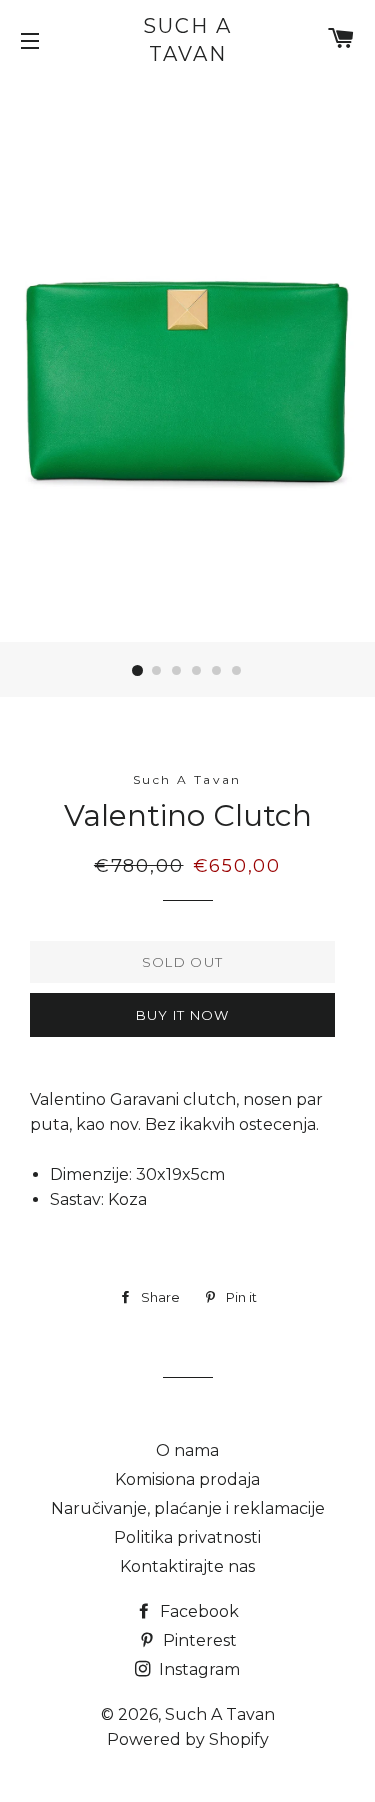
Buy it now (183, 1015)
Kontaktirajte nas (187, 1566)
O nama (187, 1450)
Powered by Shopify (188, 1739)
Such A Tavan (187, 40)
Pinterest (198, 1640)
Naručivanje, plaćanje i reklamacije (188, 1508)
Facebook (197, 1611)
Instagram (197, 1669)
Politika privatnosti (187, 1537)
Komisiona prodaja (187, 1479)
